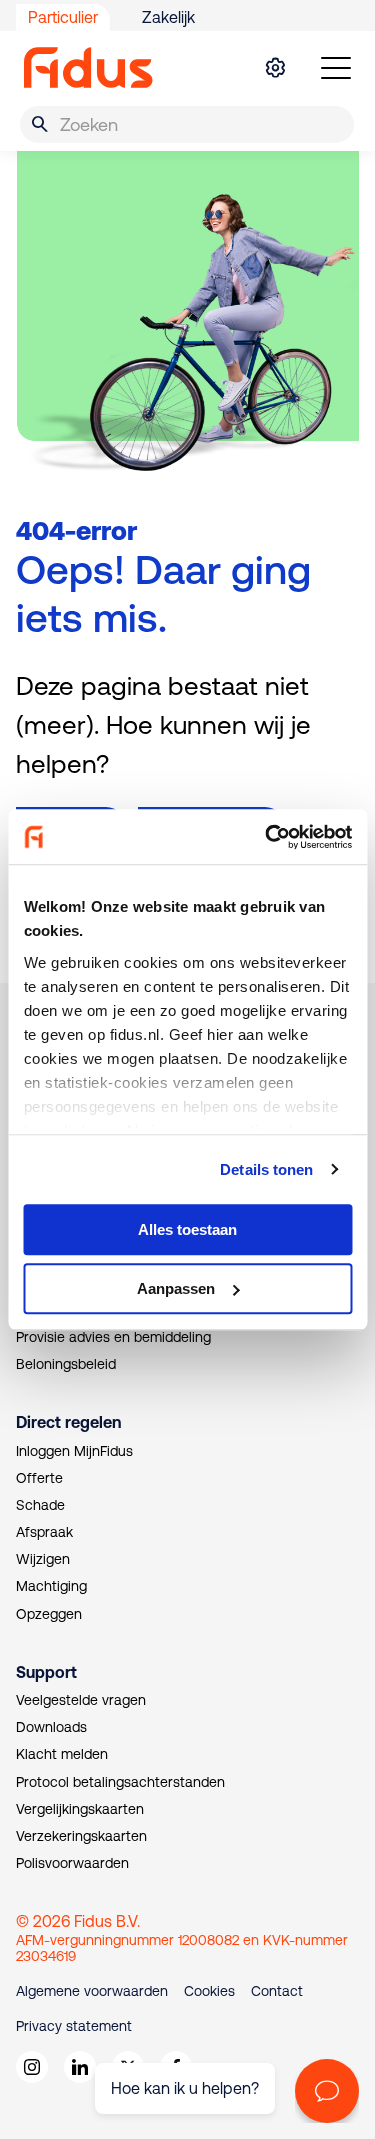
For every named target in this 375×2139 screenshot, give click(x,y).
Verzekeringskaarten (81, 1836)
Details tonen (266, 1169)
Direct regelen (68, 1422)
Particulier (63, 17)
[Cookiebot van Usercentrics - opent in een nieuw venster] (267, 837)
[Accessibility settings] (275, 68)
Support (46, 1672)
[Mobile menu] (336, 68)
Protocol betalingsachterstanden (120, 1782)
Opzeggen (49, 1614)
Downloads (51, 1727)
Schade (40, 1505)
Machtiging (51, 1586)
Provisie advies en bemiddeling (113, 1337)
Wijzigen (43, 1559)
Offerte (39, 1478)
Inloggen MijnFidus (74, 1451)
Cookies (209, 1991)
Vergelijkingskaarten (80, 1809)
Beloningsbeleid (66, 1364)
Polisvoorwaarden (72, 1863)
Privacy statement (74, 2026)
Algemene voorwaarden (92, 1991)
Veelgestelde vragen (81, 1700)
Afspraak (44, 1532)
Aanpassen (176, 1288)
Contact (277, 1991)
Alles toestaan (187, 1229)
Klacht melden (62, 1754)
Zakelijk (168, 17)
